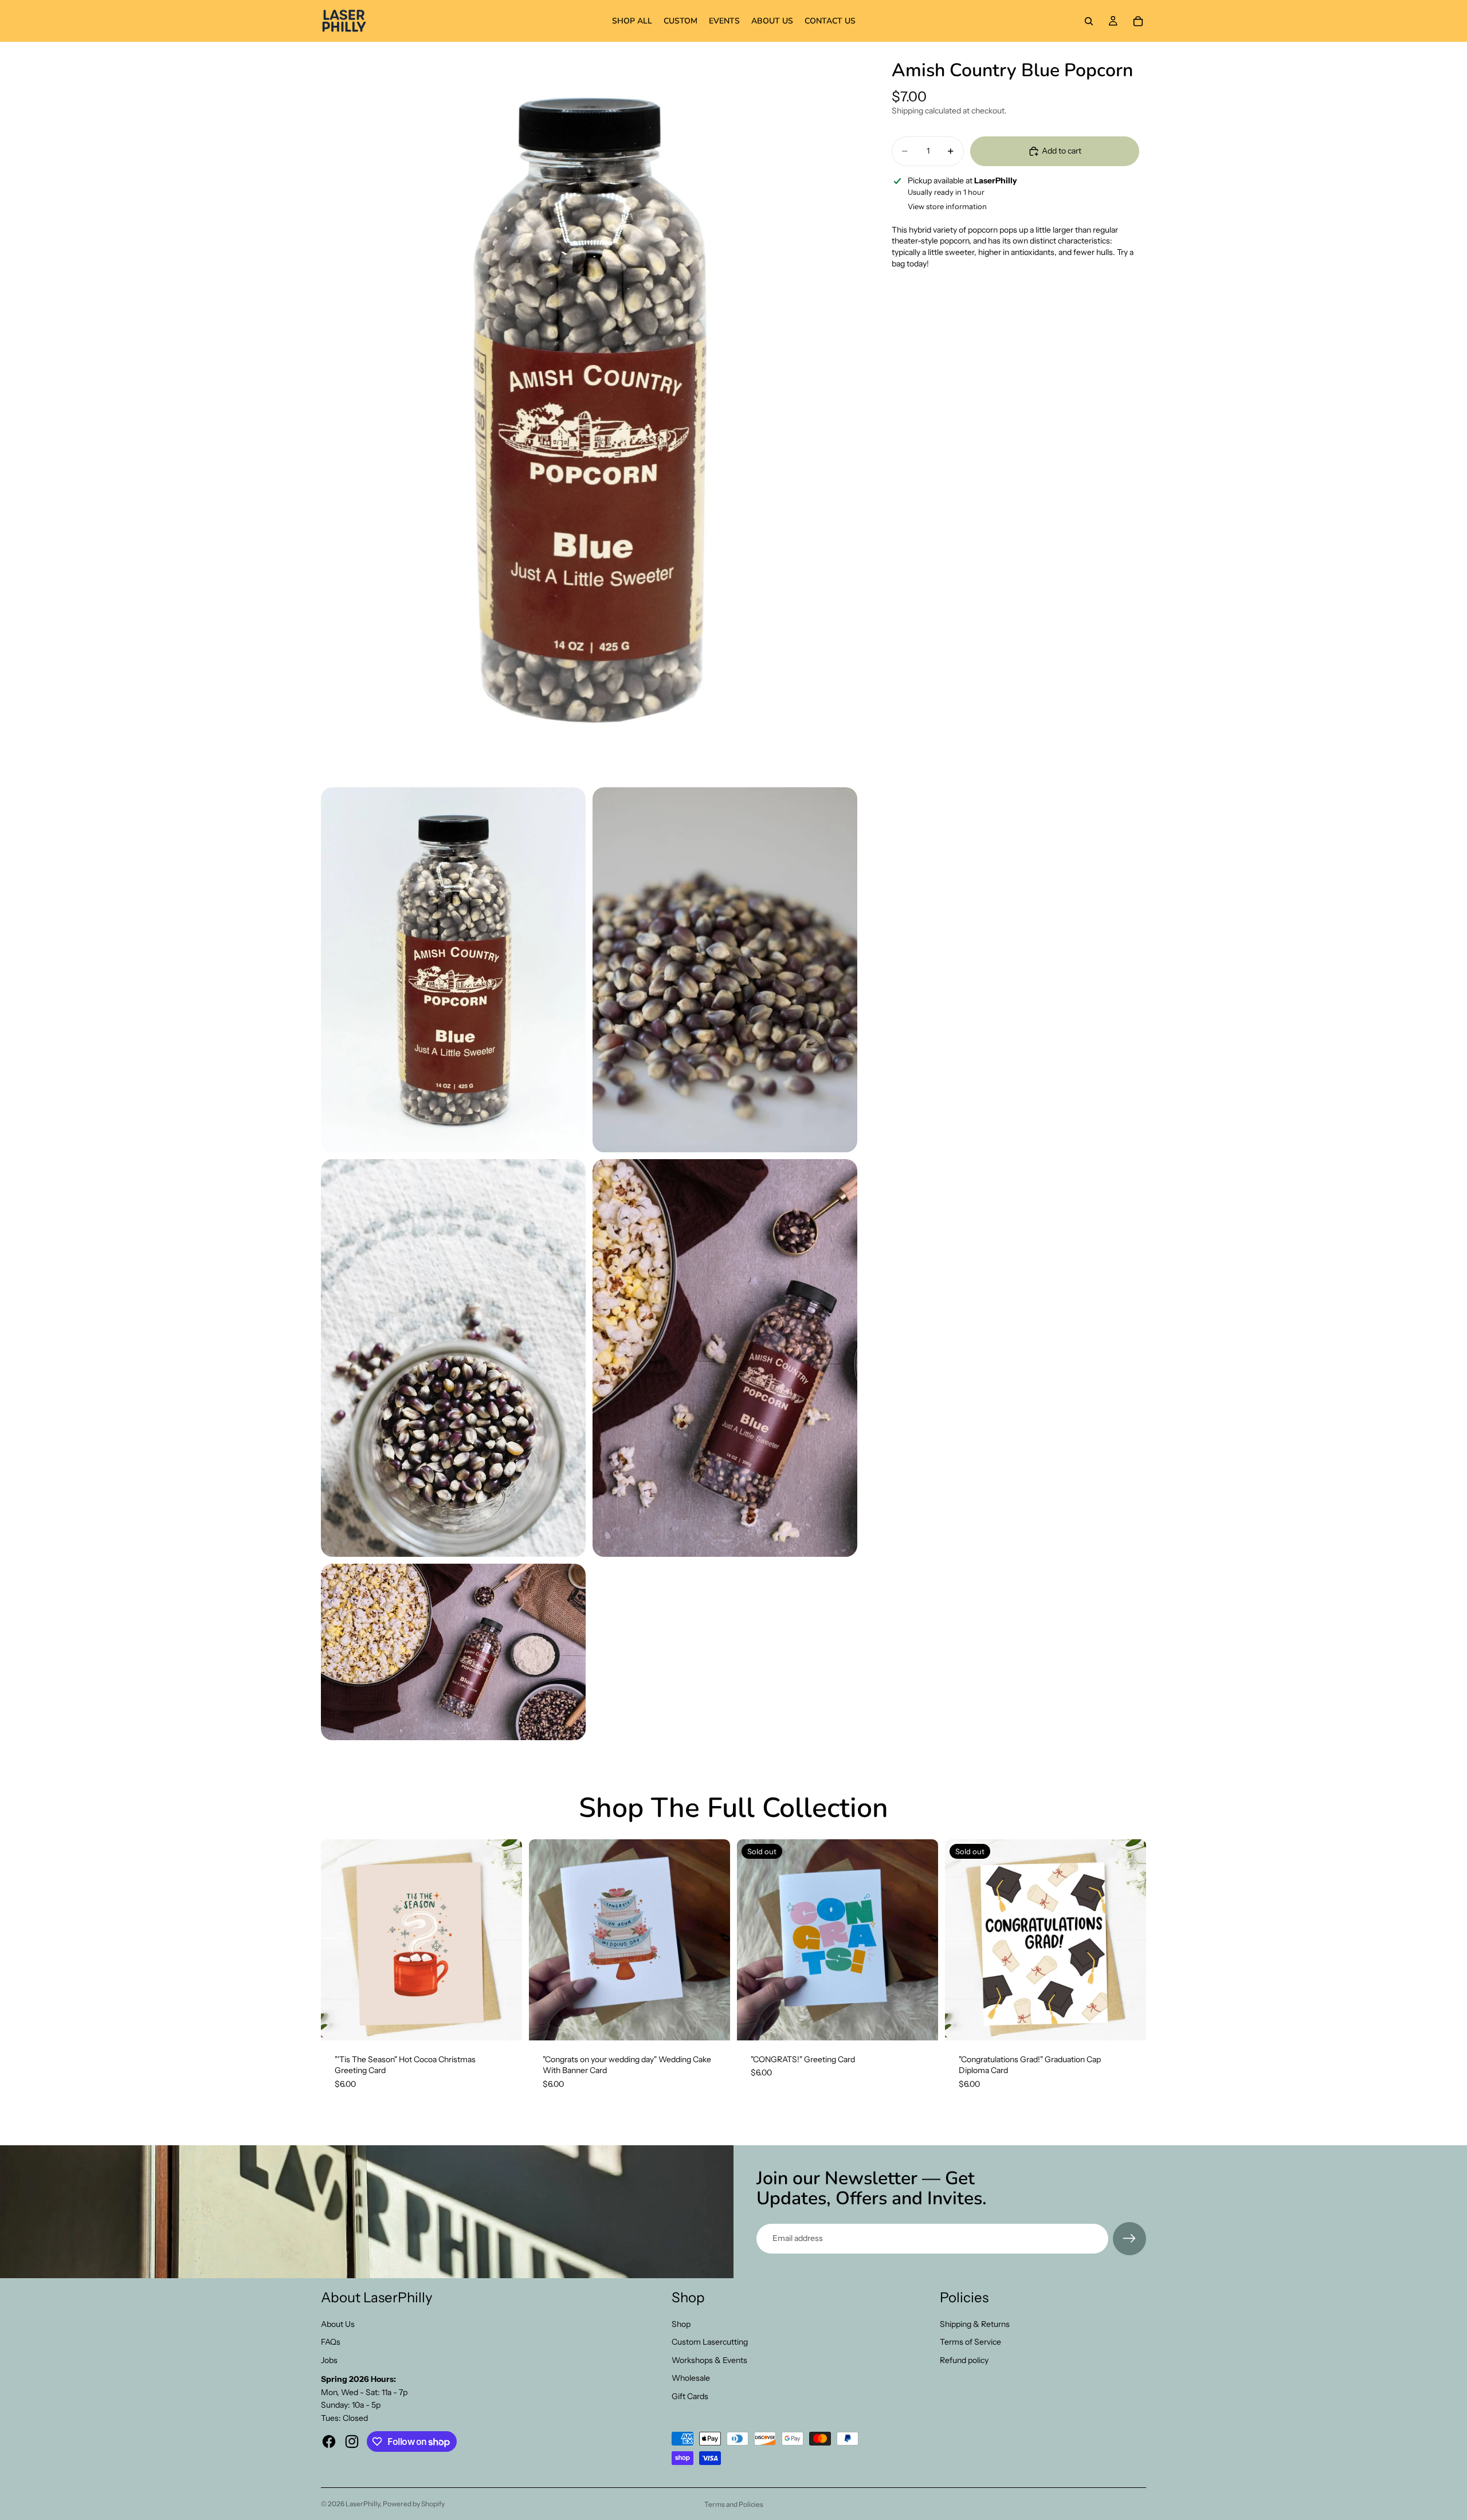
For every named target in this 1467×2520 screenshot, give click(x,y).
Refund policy (964, 2360)
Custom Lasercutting (710, 2342)
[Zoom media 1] (589, 411)
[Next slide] (713, 1940)
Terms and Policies (734, 2504)
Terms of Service (970, 2342)
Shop (681, 2324)
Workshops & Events (709, 2360)
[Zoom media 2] (453, 969)
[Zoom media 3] (725, 969)
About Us (338, 2324)
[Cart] (1138, 21)
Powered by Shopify (414, 2504)
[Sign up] (1129, 2239)
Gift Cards (690, 2396)
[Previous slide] (546, 1940)
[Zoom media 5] (725, 1358)
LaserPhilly (363, 2504)
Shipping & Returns (975, 2324)
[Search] (1089, 21)
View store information (947, 206)
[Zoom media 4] (453, 1358)
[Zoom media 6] (453, 1652)
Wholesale (691, 2378)
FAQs (331, 2342)
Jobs (329, 2360)
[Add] (504, 2023)
